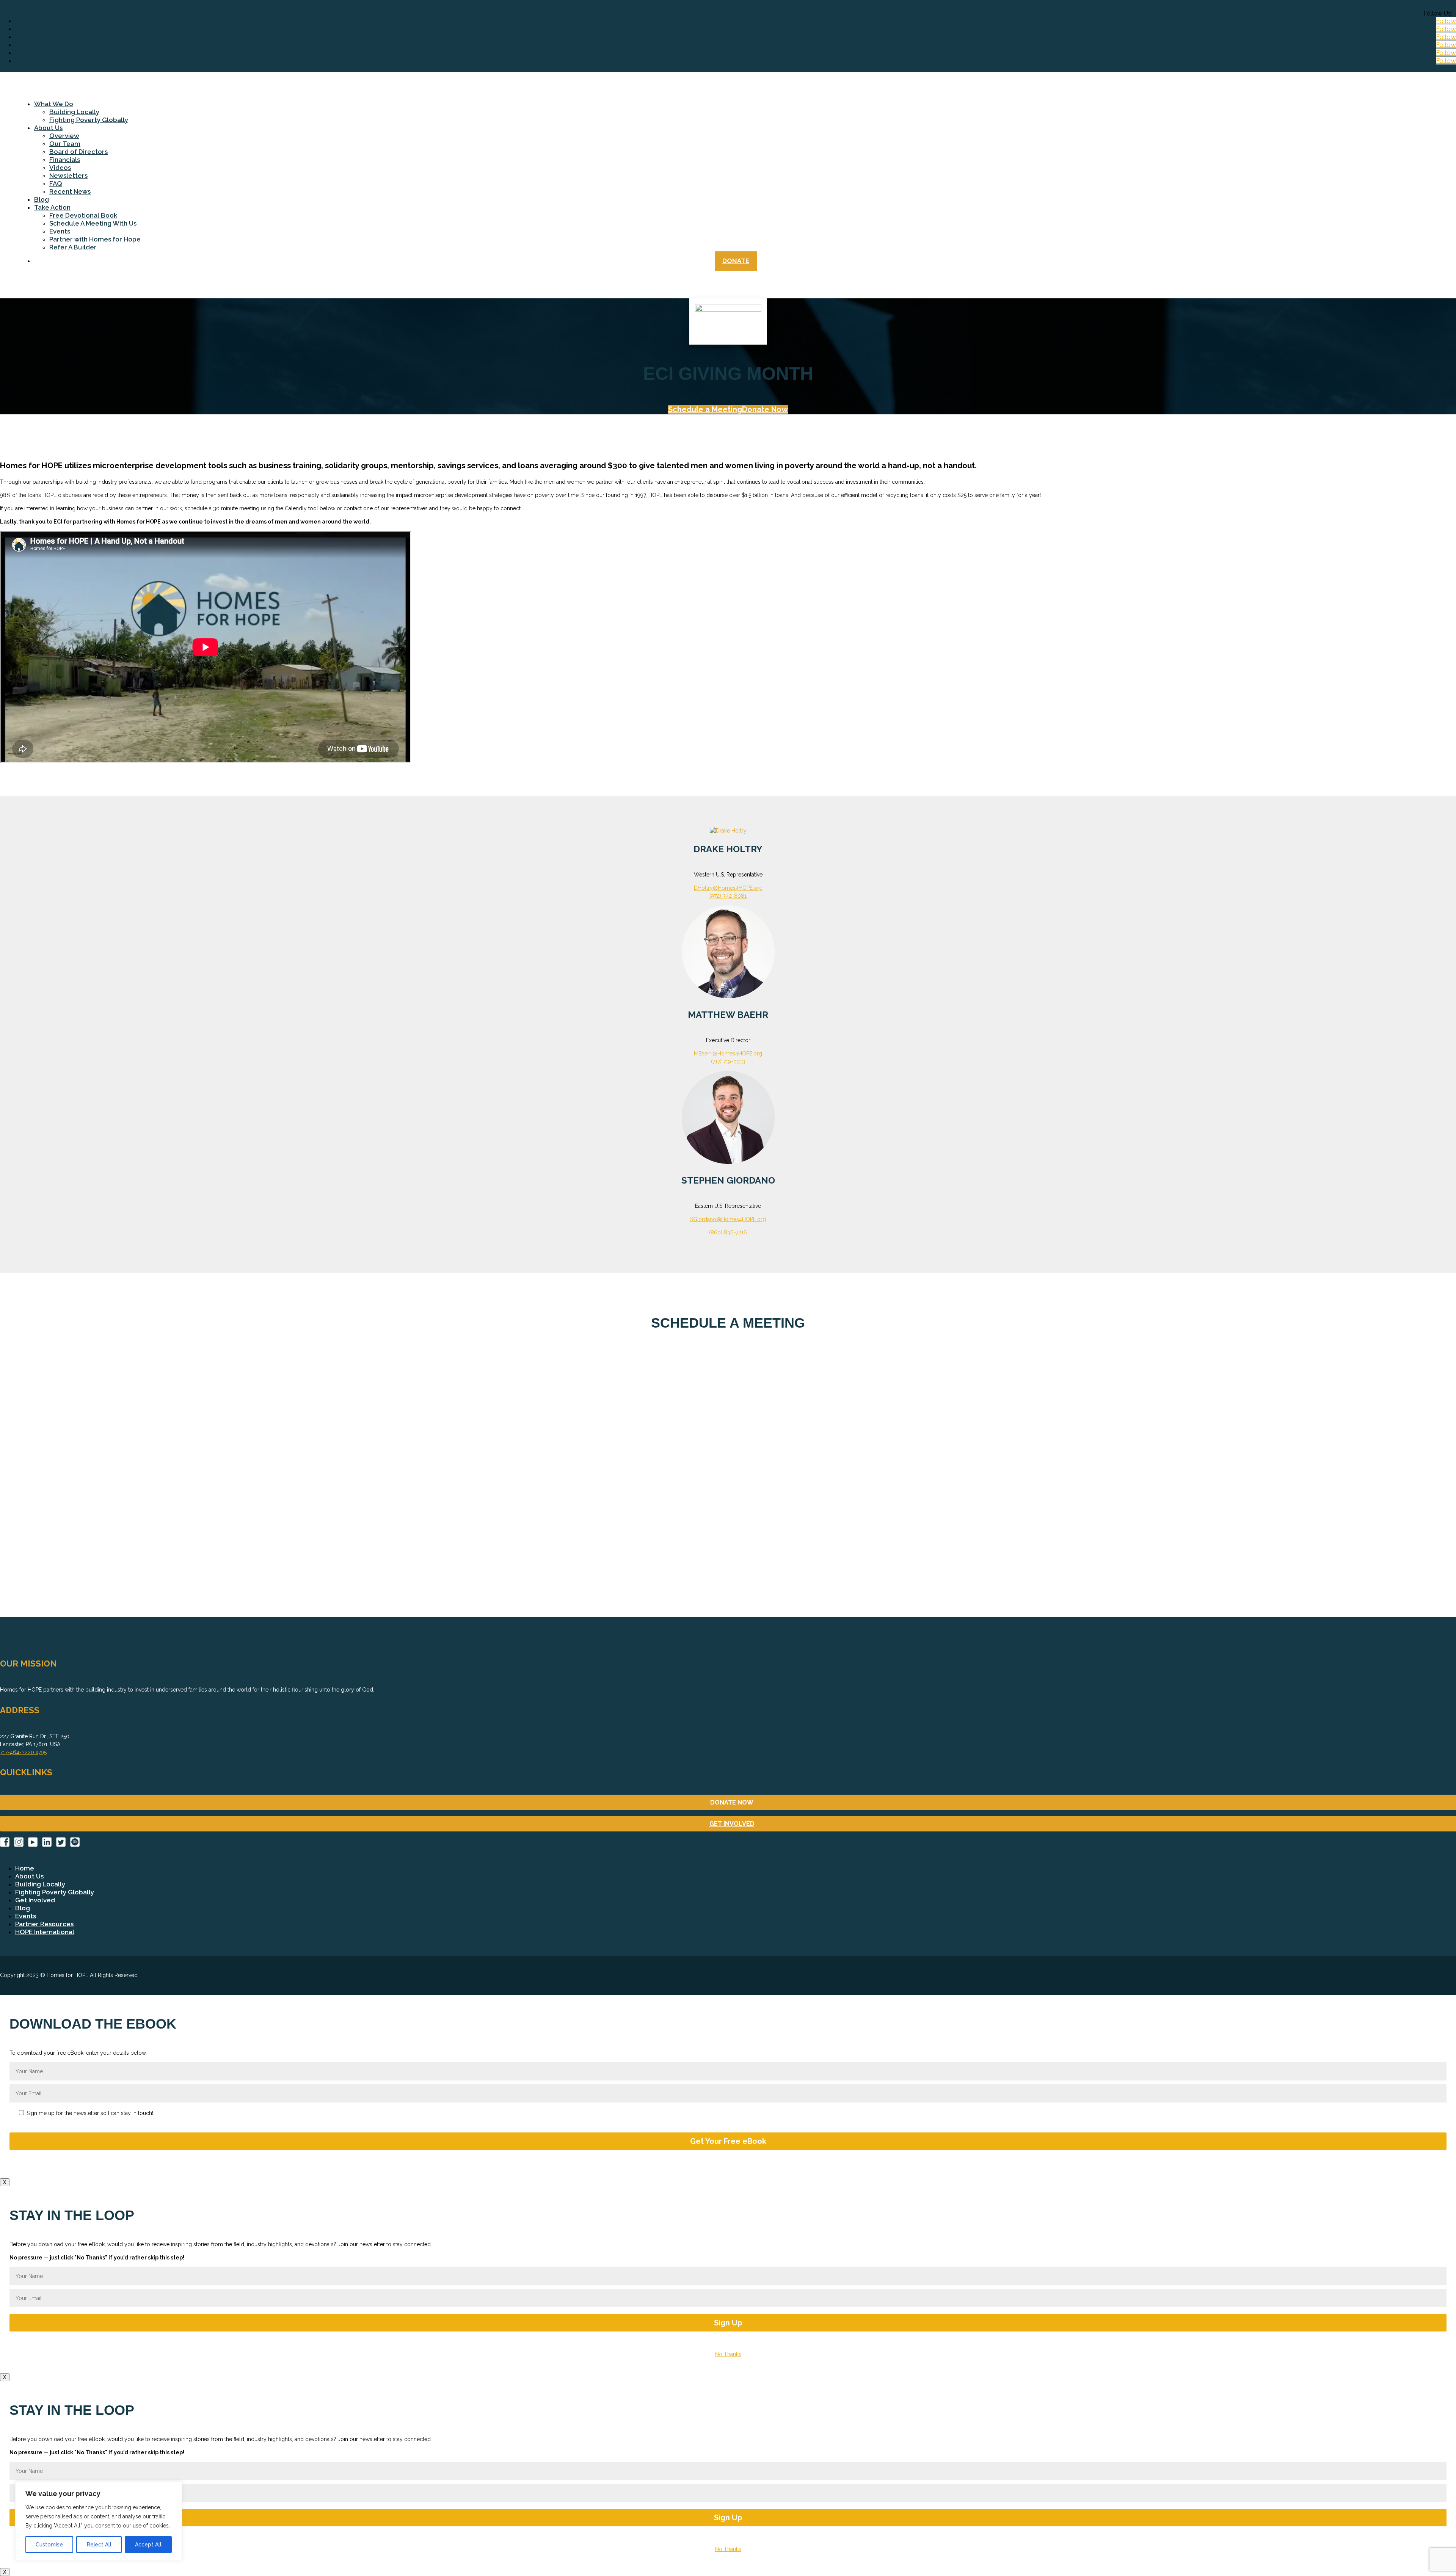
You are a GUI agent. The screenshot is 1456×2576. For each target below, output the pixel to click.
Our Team (65, 144)
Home (25, 1868)
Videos (60, 168)
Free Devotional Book (83, 215)
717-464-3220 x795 (23, 1752)
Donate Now (765, 409)
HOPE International (45, 1932)
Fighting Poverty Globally (89, 120)
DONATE (736, 261)
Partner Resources (44, 1924)
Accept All (148, 2545)
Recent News (70, 191)
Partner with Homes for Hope (95, 239)
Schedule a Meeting (705, 409)
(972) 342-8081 (728, 896)
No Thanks (728, 2354)
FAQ (56, 183)
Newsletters (68, 176)
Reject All (99, 2545)
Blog (42, 199)
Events (60, 231)
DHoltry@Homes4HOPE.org (728, 888)
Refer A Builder (73, 247)
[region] (99, 2521)
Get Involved (35, 1900)
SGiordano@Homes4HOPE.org (728, 1219)
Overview (64, 136)
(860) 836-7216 (728, 1232)
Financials (65, 160)
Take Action (52, 207)
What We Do (54, 104)
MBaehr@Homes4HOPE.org (728, 1054)
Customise (49, 2545)
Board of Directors (78, 152)
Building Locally (74, 112)
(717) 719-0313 (728, 1061)
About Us (48, 128)
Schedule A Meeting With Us (93, 223)
